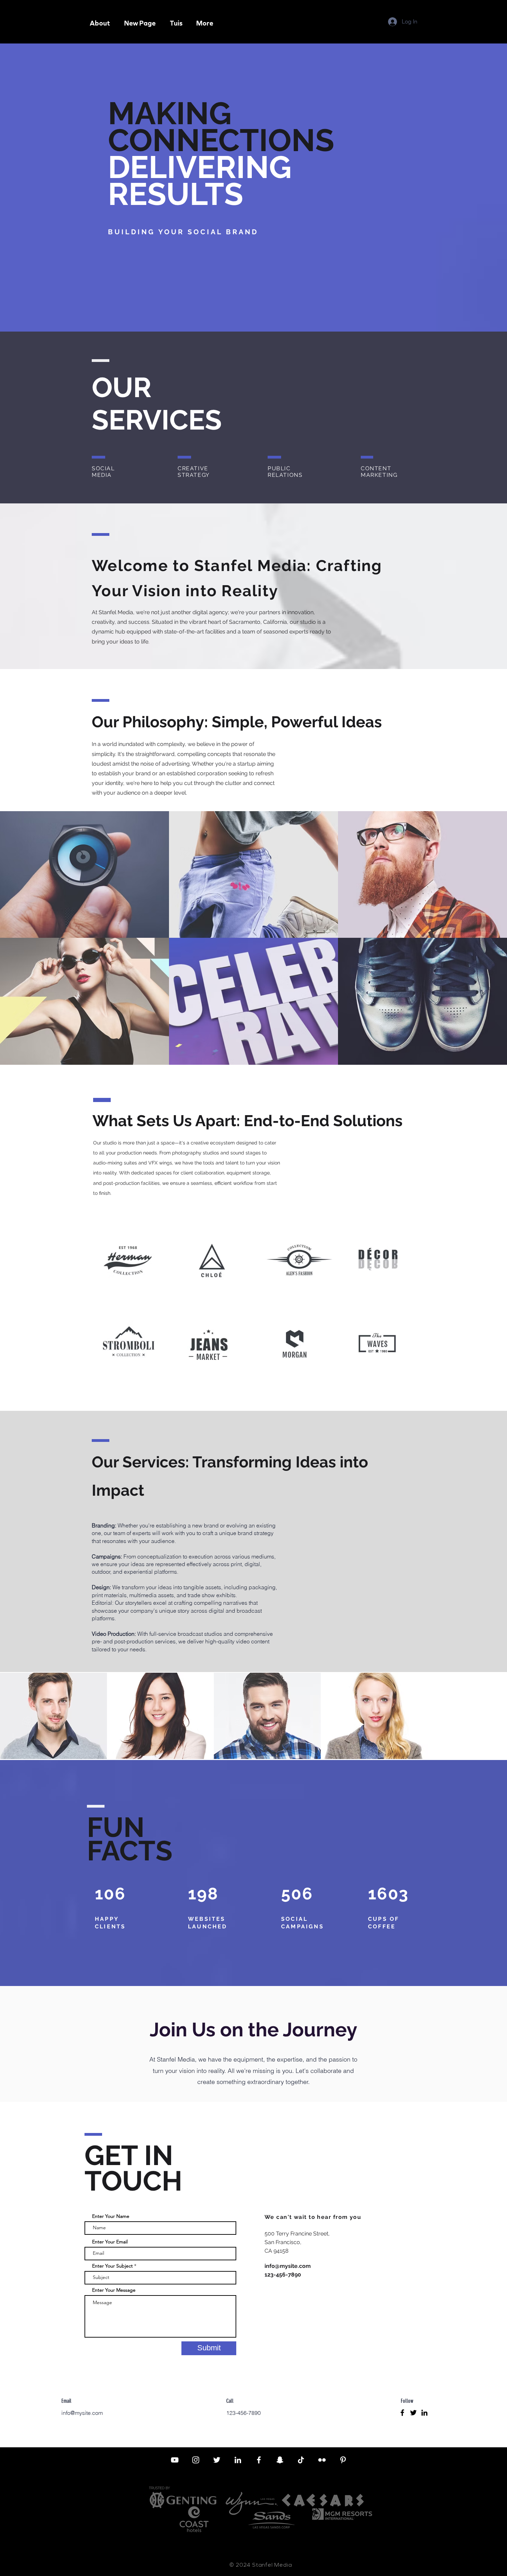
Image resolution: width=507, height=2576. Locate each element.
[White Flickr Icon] (322, 2460)
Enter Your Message (114, 2290)
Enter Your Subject (112, 2266)
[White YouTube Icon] (175, 2460)
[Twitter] (413, 2413)
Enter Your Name (111, 2216)
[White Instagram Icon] (196, 2460)
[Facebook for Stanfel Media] (259, 2460)
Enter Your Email (110, 2242)
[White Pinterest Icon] (343, 2460)
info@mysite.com (288, 2266)
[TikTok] (301, 2460)
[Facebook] (402, 2413)
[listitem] (53, 1716)
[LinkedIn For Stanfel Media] (238, 2460)
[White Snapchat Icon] (280, 2460)
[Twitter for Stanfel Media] (217, 2460)
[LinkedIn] (424, 2413)
